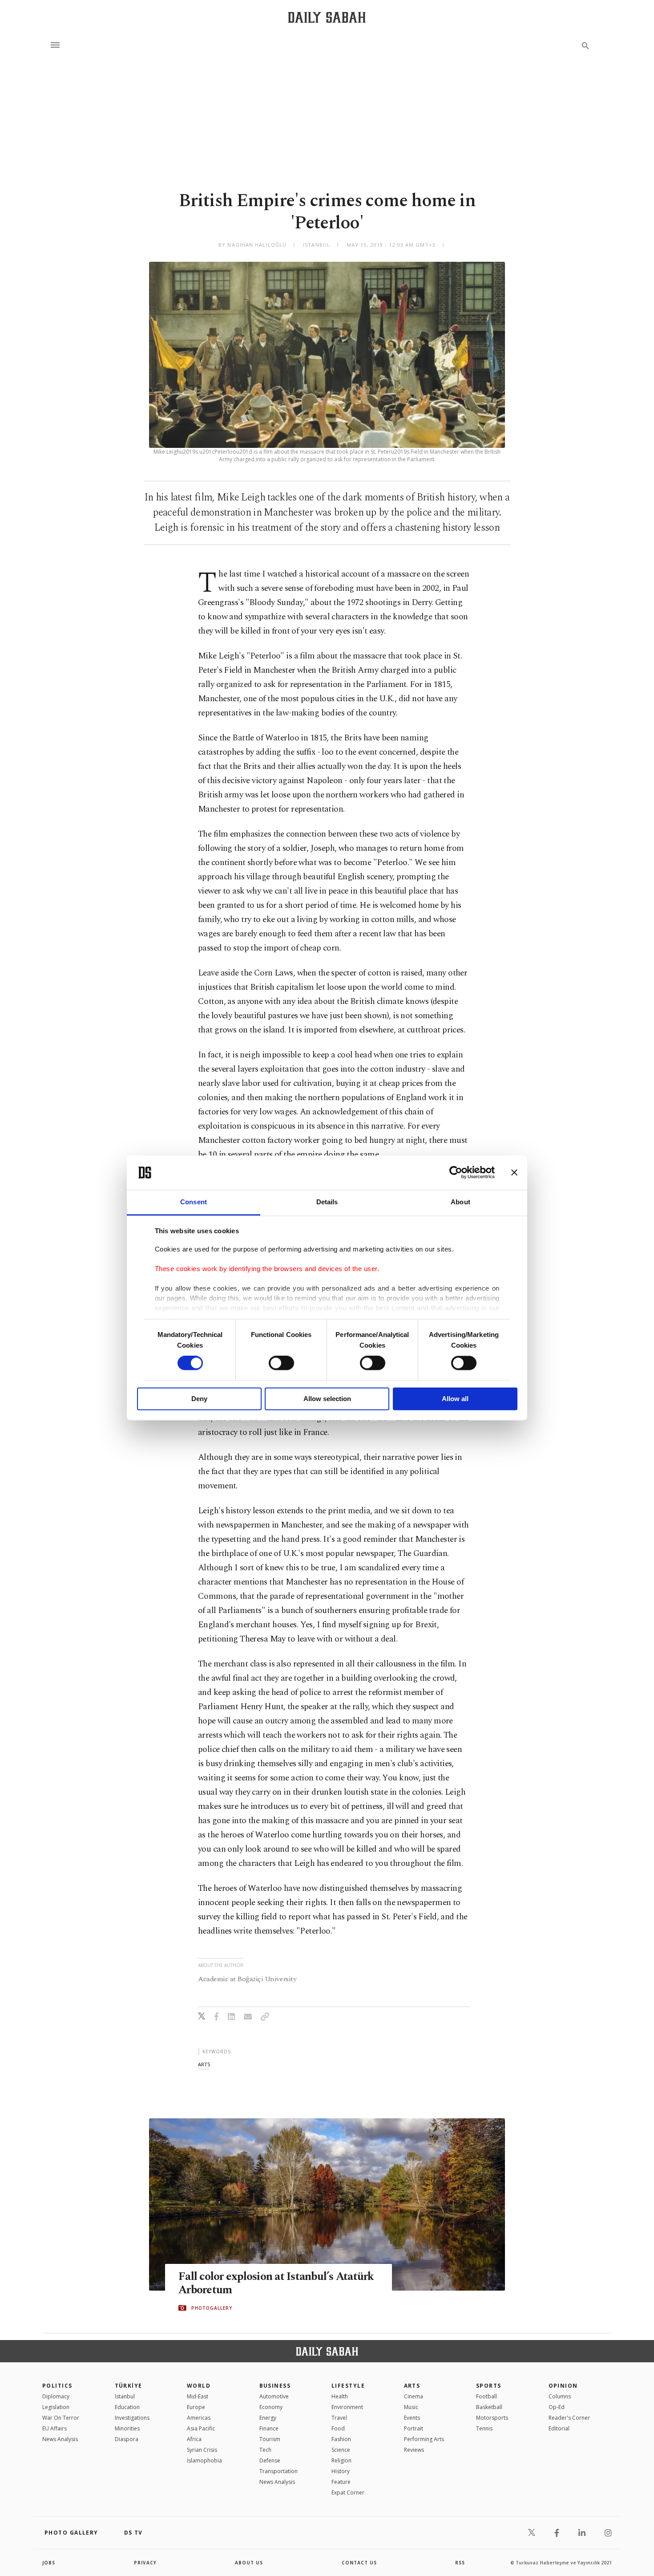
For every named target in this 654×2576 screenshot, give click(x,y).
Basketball (489, 2407)
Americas (199, 2418)
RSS (460, 2563)
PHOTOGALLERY (212, 2308)
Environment (347, 2407)
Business (275, 2386)
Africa (194, 2439)
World (199, 2386)
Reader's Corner (569, 2418)
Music (411, 2407)
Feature (341, 2482)
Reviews (414, 2450)
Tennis (484, 2428)
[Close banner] (514, 1173)
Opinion (563, 2386)
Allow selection (327, 1399)
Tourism (270, 2439)
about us (249, 2563)
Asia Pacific (201, 2428)
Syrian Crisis (202, 2450)
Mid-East (198, 2396)
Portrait (414, 2428)
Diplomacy (56, 2396)
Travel (339, 2418)
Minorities (127, 2428)
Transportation (279, 2471)
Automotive (274, 2396)
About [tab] (460, 1202)
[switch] (281, 1363)
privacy (145, 2563)
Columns (560, 2396)
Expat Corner (348, 2493)
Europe (196, 2407)
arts (204, 2064)
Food (338, 2428)
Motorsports (492, 2418)
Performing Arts (424, 2439)
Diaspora (127, 2439)
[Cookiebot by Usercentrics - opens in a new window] (456, 1173)
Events (412, 2418)
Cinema (414, 2396)
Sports (489, 2386)
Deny (199, 1399)
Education (127, 2407)
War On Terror (61, 2418)
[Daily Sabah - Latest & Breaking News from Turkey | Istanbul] (327, 17)
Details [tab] (327, 1202)
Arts (412, 2386)
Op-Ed (557, 2407)
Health (340, 2396)
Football (486, 2396)
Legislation (56, 2407)
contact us (359, 2563)
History (341, 2471)
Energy (268, 2418)
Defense (270, 2460)
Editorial (559, 2428)
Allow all (455, 1399)
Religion (341, 2460)
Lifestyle (348, 2386)
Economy (271, 2407)
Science (341, 2450)
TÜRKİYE (129, 2386)
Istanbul (125, 2396)
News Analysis (60, 2439)
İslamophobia (204, 2460)
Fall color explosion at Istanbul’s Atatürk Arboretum (276, 2283)
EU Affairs (54, 2428)
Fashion (341, 2439)
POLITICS (57, 2386)
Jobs (49, 2563)
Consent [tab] (194, 1202)
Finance (269, 2428)
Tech (265, 2450)
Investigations (132, 2418)
